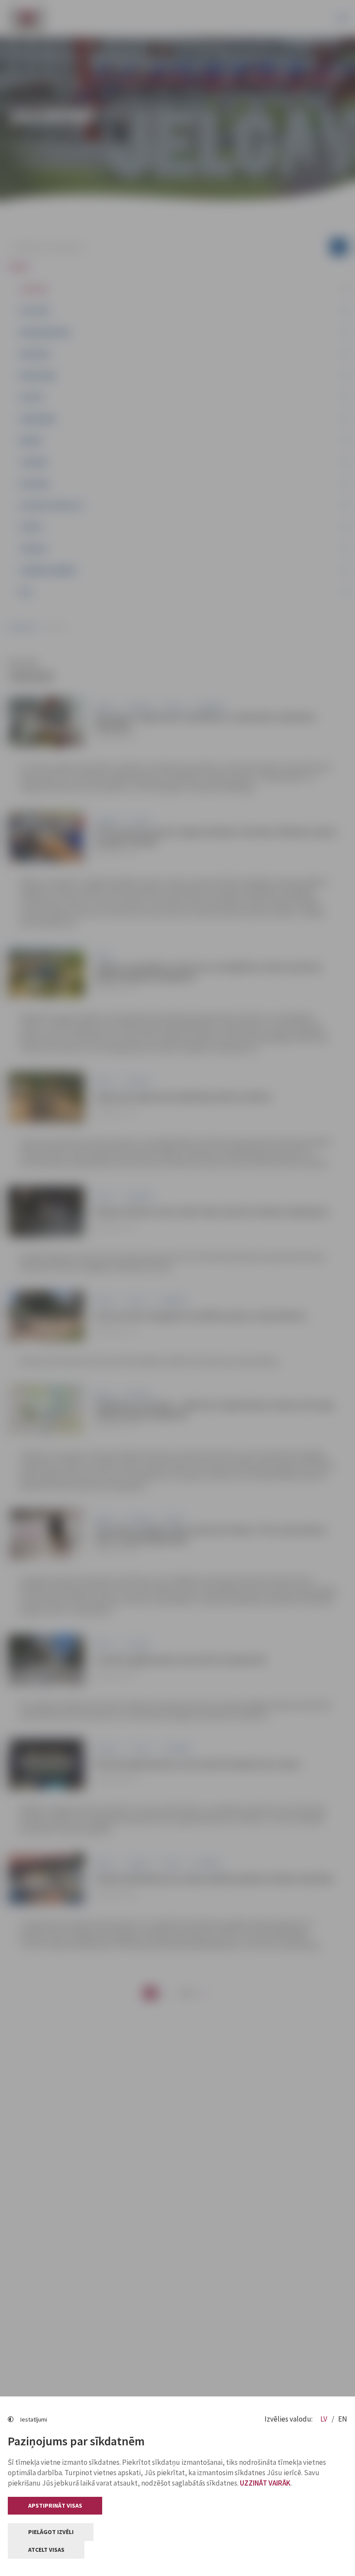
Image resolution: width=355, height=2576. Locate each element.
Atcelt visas (46, 2550)
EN (343, 2419)
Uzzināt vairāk (265, 2483)
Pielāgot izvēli (51, 2532)
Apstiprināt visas (55, 2505)
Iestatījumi (34, 2419)
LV (324, 2419)
